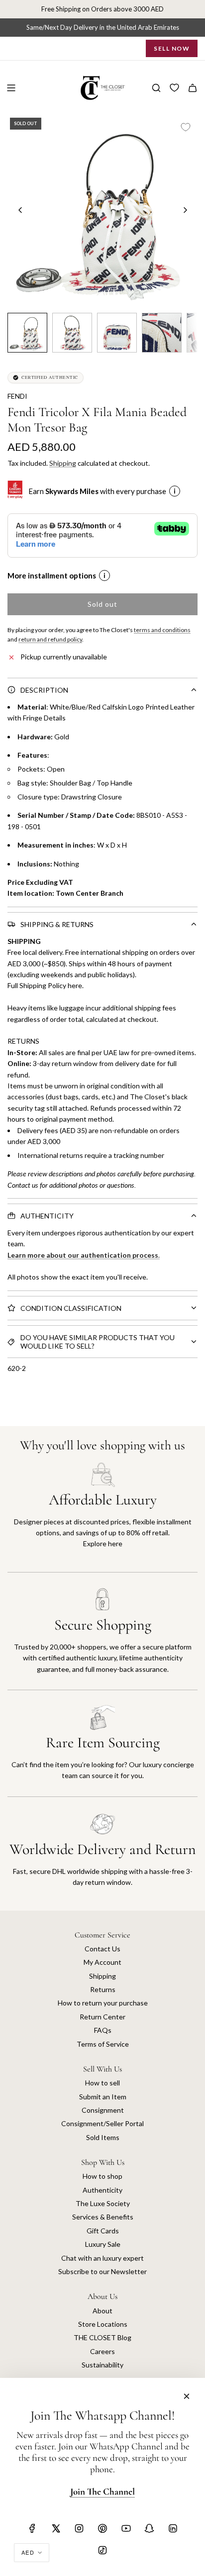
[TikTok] (102, 2550)
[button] (20, 210)
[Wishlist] (174, 88)
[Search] (156, 88)
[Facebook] (32, 2528)
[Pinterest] (102, 2528)
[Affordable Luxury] (102, 1517)
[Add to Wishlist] (186, 127)
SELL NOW (172, 48)
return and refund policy (50, 639)
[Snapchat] (149, 2528)
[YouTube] (126, 2528)
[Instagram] (79, 2528)
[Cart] (193, 88)
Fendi (17, 396)
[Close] (187, 2396)
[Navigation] (11, 88)
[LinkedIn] (173, 2528)
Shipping (63, 463)
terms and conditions (162, 630)
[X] (56, 2528)
